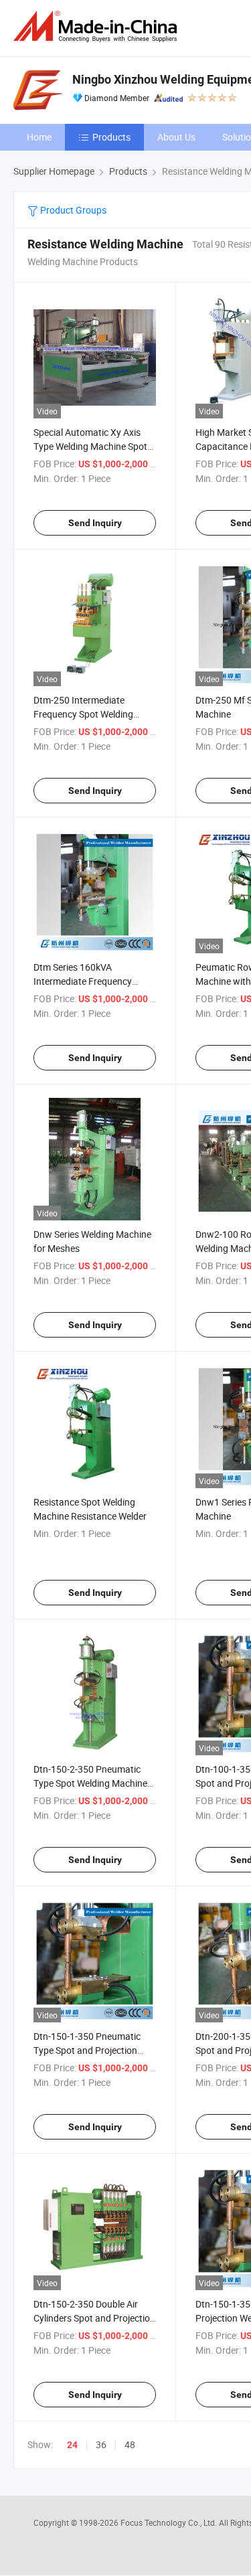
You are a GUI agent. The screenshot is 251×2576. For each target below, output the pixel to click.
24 (72, 2445)
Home (39, 137)
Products (111, 137)
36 (101, 2444)
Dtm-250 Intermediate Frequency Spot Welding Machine (83, 714)
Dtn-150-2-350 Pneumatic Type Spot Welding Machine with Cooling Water (90, 1783)
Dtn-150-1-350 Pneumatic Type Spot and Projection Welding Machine (87, 2050)
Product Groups (72, 210)
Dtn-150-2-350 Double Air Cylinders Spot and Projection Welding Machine (94, 2318)
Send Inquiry (95, 523)
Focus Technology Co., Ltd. (170, 2522)
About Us (176, 137)
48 (130, 2444)
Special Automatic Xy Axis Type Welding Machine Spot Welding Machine (90, 446)
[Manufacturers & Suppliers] (98, 26)
